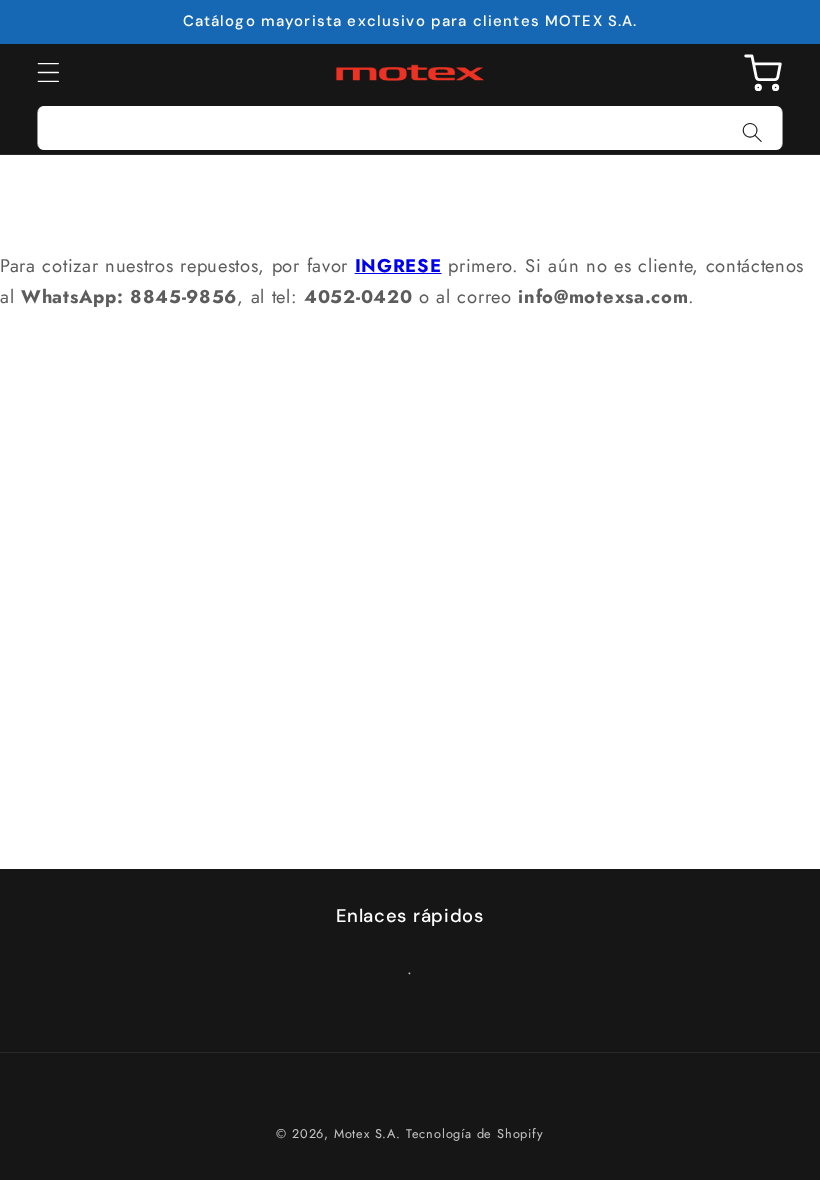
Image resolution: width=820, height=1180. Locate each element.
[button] (48, 73)
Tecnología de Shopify (475, 1133)
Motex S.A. (367, 1133)
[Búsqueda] (752, 132)
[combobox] (410, 128)
